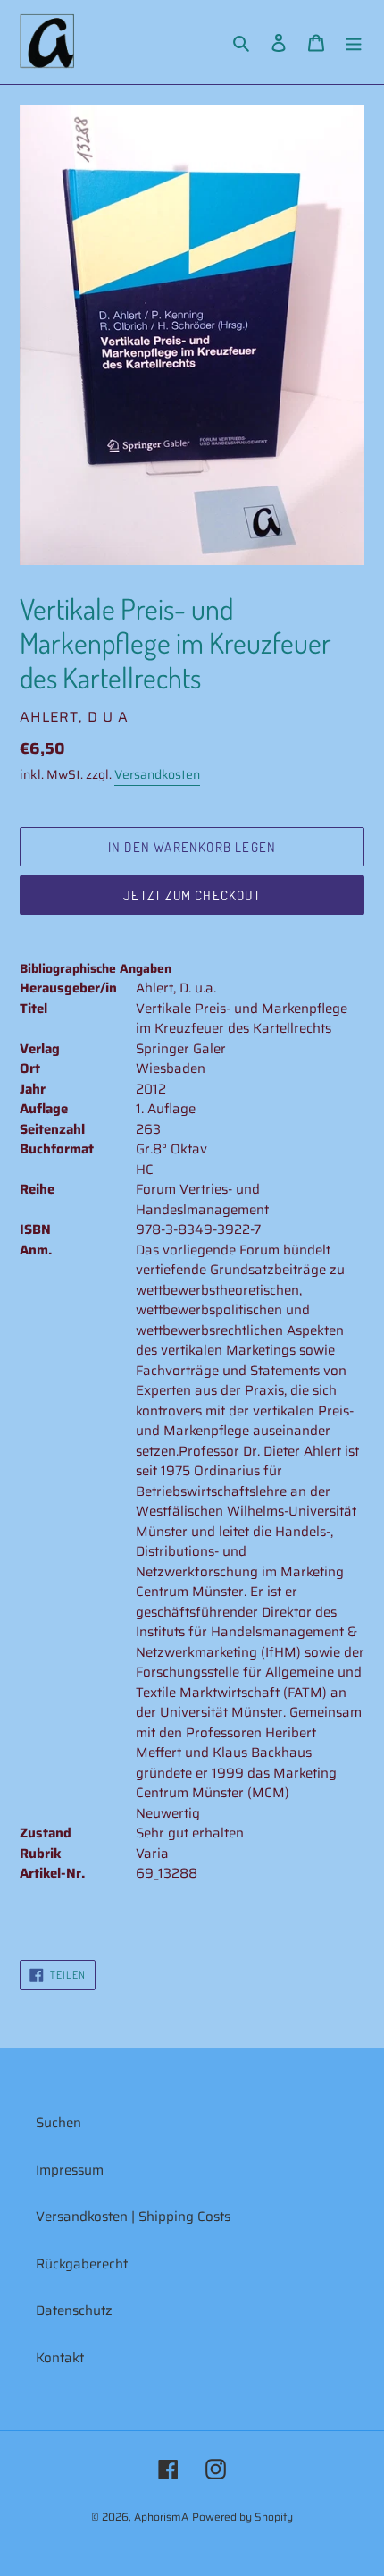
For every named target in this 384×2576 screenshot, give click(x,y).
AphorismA (161, 2517)
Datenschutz (74, 2310)
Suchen (58, 2123)
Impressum (70, 2170)
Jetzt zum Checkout (192, 895)
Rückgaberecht (82, 2264)
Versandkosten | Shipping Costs (133, 2217)
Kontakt (60, 2358)
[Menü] (354, 42)
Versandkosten (157, 774)
